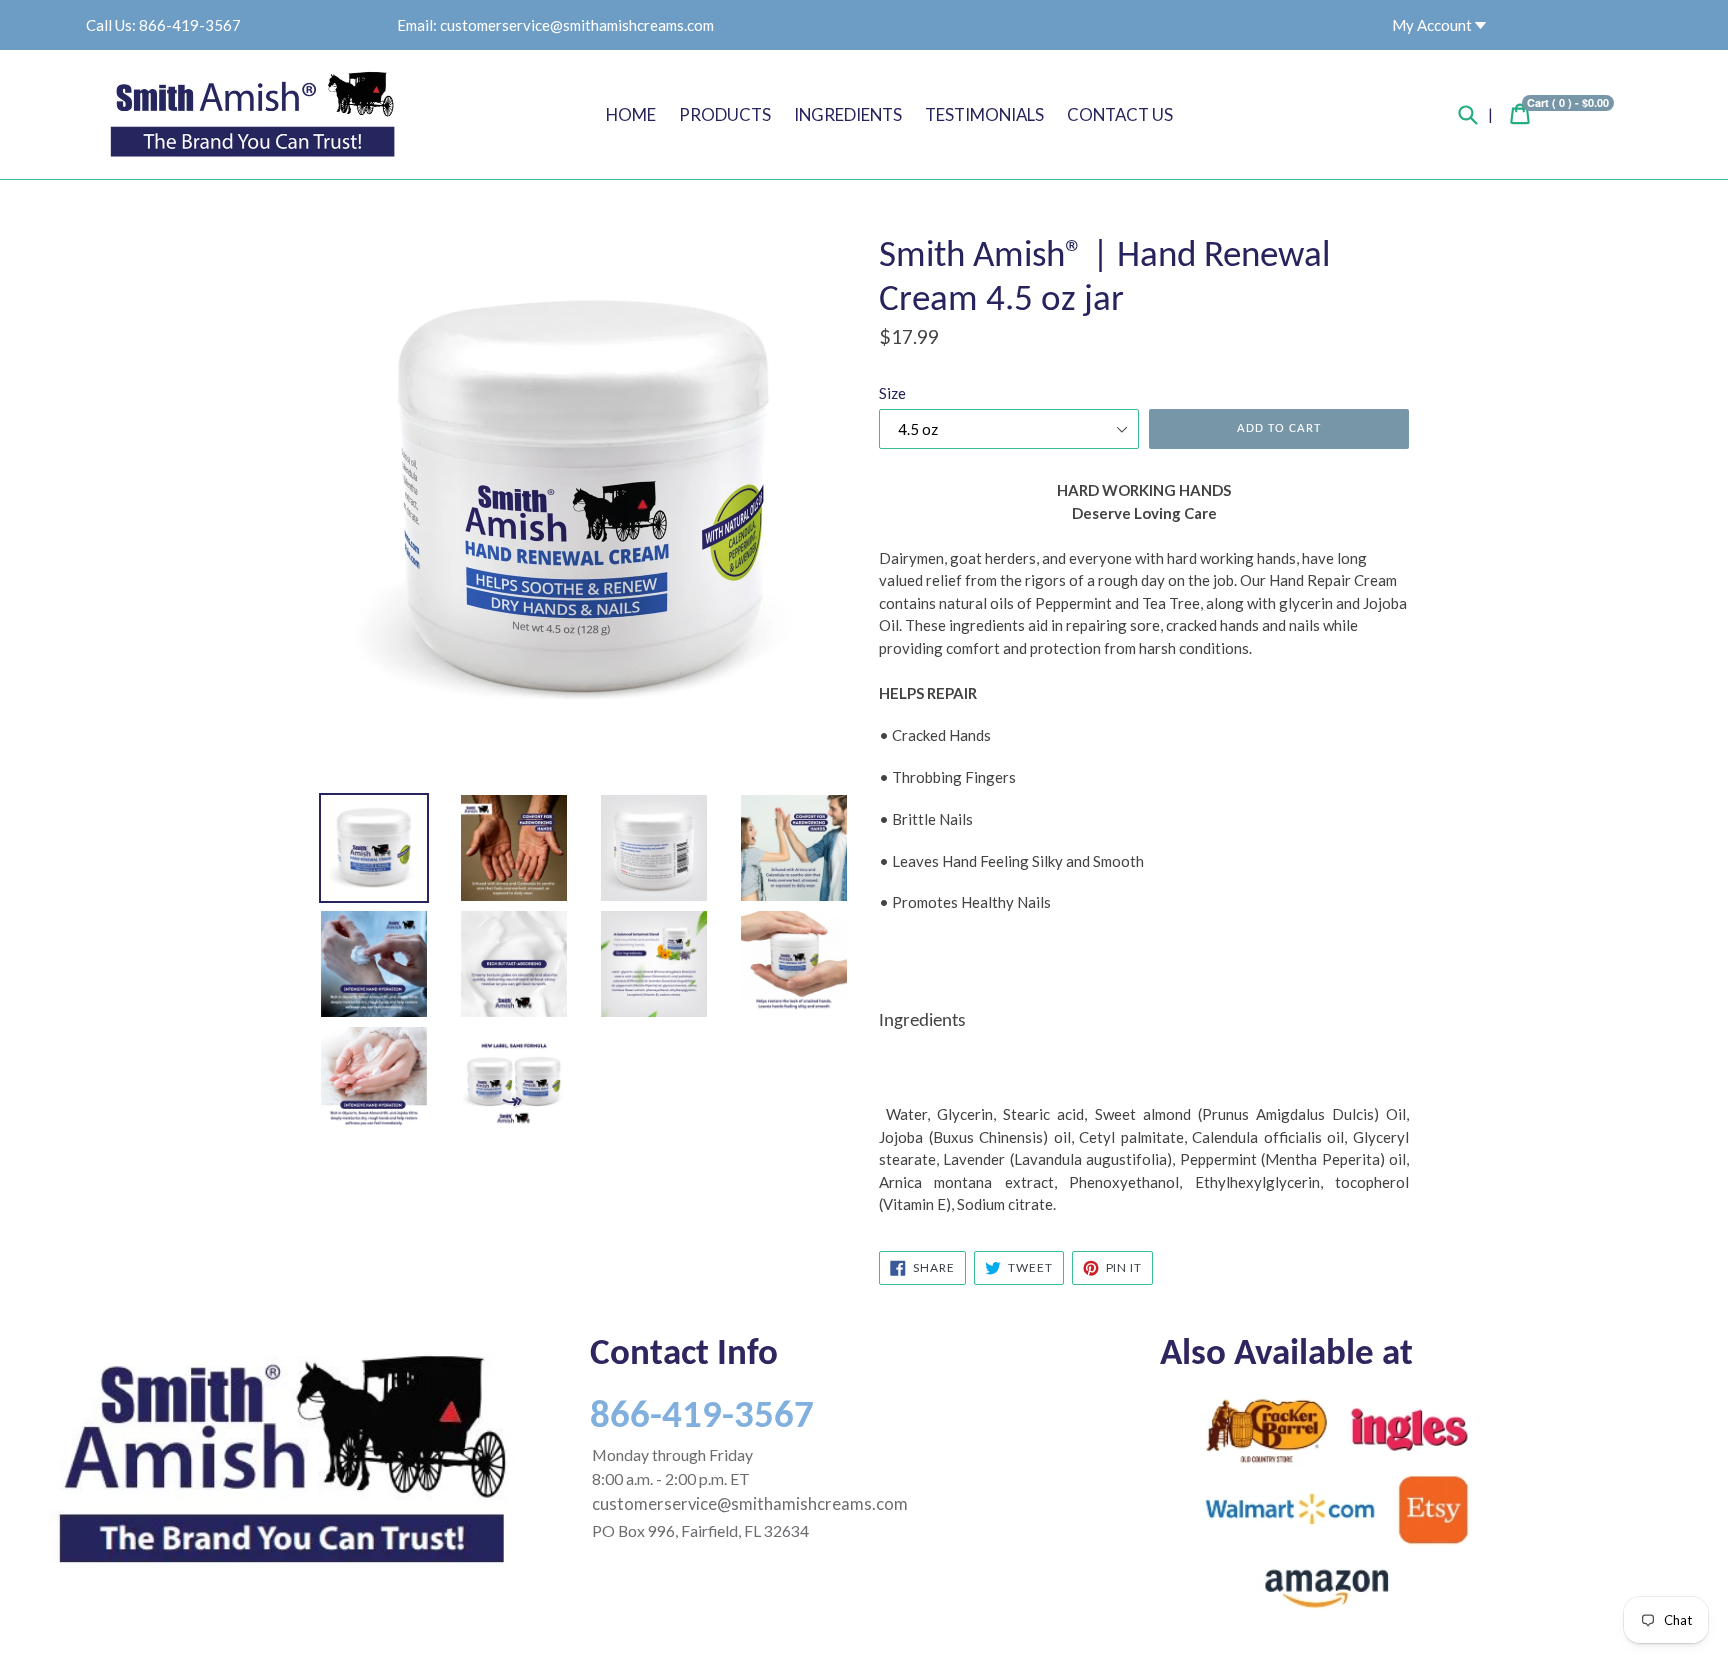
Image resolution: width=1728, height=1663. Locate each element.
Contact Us (1120, 114)
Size (892, 393)
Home (631, 114)
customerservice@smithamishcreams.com (577, 25)
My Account (1433, 25)
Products (725, 114)
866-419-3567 (190, 25)
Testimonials (984, 114)
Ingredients (848, 114)
